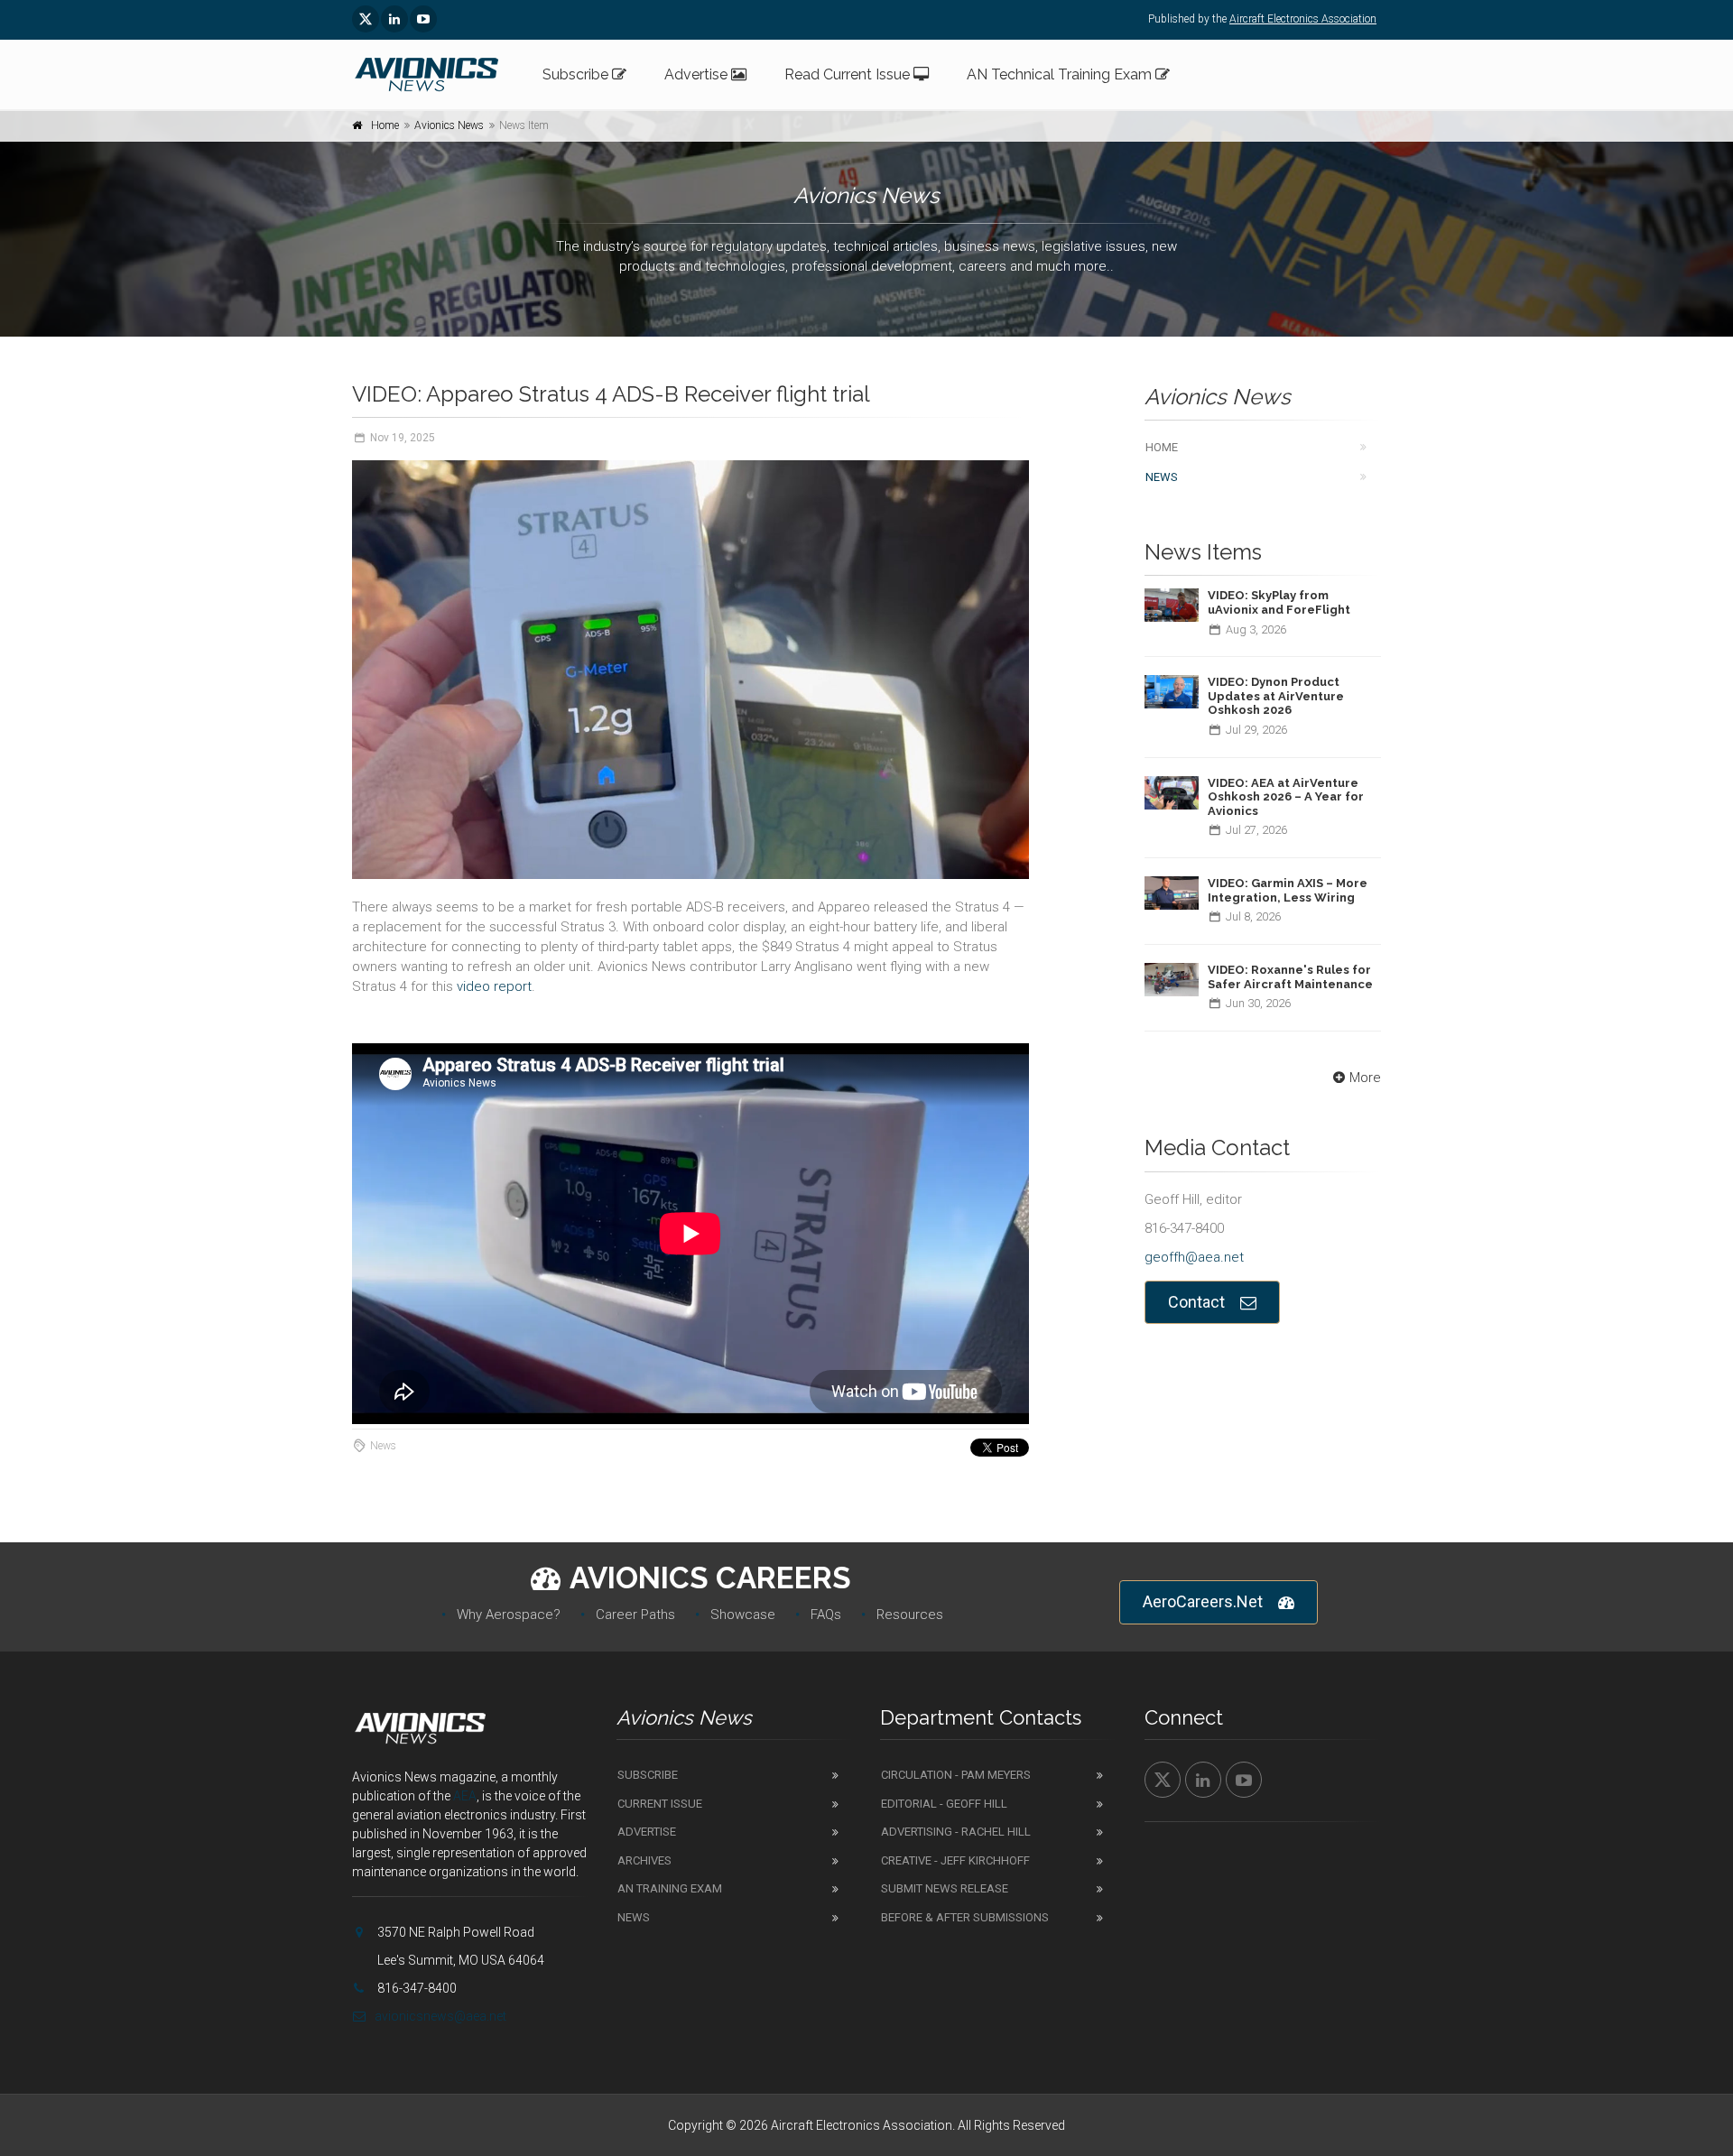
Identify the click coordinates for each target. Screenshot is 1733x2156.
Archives (644, 1860)
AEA (465, 1796)
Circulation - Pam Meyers (956, 1775)
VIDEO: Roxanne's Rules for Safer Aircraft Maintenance (1290, 977)
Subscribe (577, 74)
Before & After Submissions (965, 1917)
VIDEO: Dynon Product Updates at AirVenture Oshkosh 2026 (1276, 696)
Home (385, 125)
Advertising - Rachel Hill (956, 1832)
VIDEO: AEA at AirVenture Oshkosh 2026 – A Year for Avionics (1286, 797)
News (1162, 477)
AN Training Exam (670, 1888)
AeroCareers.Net (1203, 1601)
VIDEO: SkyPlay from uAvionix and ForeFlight (1279, 602)
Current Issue (660, 1804)
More (1365, 1078)
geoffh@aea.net (1194, 1257)
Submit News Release (945, 1888)
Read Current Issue (849, 74)
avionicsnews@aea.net (440, 2016)
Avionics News (449, 125)
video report (494, 986)
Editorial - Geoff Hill (944, 1804)
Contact (1196, 1302)
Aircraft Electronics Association (1303, 19)
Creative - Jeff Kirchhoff (955, 1860)
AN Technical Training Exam (1061, 74)
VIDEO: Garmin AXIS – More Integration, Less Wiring (1288, 890)
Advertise (698, 74)
